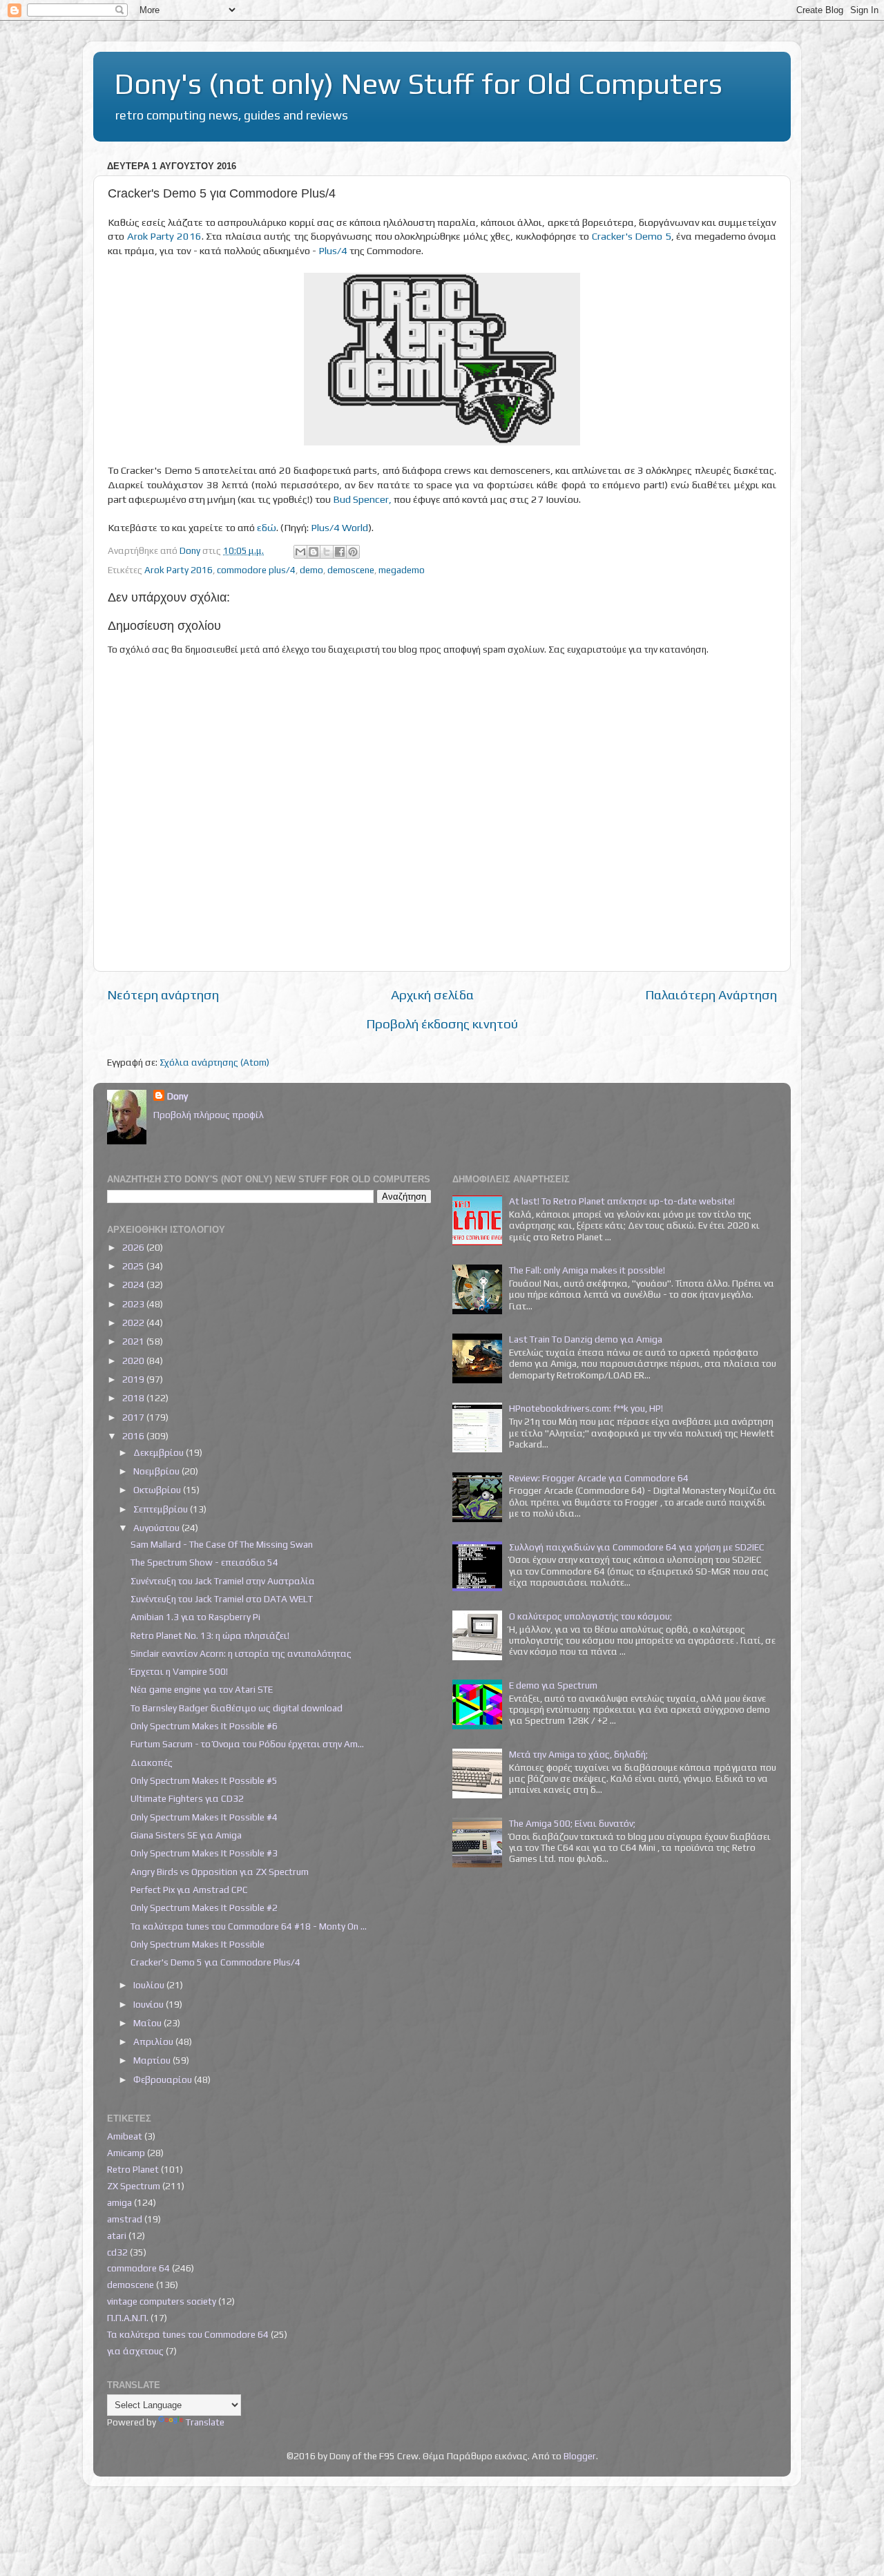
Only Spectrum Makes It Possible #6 (204, 1726)
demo (311, 570)
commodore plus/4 (256, 570)
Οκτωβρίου (158, 1490)
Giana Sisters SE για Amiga (186, 1835)
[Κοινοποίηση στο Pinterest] (353, 552)
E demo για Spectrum (553, 1685)
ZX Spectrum (134, 2186)
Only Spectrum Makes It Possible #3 (204, 1853)
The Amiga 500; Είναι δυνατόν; (572, 1823)
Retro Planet (133, 2169)
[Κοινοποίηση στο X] (327, 552)
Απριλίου (154, 2041)
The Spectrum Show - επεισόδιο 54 (204, 1562)
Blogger (580, 2456)
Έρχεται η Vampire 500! (179, 1671)
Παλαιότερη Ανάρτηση (711, 994)
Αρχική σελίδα (432, 994)
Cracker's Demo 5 (632, 236)
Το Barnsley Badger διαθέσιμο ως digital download (237, 1708)
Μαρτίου (153, 2060)
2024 (134, 1285)
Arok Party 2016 (164, 236)
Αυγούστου (157, 1528)
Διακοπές (152, 1762)
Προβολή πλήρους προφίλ (209, 1115)
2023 (134, 1304)
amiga (119, 2202)
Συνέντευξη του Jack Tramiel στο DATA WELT (222, 1599)
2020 (134, 1361)
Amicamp (126, 2153)
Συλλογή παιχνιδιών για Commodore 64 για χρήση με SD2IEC (637, 1547)
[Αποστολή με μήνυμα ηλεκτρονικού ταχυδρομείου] (300, 552)
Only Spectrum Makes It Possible (198, 1944)
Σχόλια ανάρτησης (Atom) (214, 1062)
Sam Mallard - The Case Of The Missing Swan (222, 1544)
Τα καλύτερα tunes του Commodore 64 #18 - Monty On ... (249, 1926)
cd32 (117, 2252)
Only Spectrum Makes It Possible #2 (204, 1907)
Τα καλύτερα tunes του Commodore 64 (188, 2334)
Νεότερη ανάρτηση (163, 994)
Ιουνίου (150, 2004)
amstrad (125, 2219)
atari (117, 2236)
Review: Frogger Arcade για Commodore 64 (599, 1478)
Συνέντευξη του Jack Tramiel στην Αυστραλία (223, 1581)
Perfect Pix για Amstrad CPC (189, 1890)
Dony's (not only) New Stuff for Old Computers (418, 84)
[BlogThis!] (314, 552)
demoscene (351, 570)
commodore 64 (138, 2268)
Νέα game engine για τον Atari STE (202, 1689)
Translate (205, 2422)
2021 (134, 1341)
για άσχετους (135, 2351)
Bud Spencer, (362, 499)
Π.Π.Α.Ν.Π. (128, 2318)
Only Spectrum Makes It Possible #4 (204, 1817)
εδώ (267, 527)
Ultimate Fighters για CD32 (187, 1798)
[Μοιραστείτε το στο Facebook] (340, 552)
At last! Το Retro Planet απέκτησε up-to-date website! (622, 1201)
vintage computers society (162, 2301)
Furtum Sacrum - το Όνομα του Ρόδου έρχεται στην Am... (247, 1744)
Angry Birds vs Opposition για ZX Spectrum (220, 1872)
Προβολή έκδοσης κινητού (442, 1023)
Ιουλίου (150, 1985)
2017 (134, 1417)
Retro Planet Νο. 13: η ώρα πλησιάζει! (210, 1635)
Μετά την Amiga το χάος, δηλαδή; (578, 1754)
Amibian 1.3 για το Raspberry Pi (195, 1617)
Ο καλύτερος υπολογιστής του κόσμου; (590, 1616)
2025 (134, 1266)
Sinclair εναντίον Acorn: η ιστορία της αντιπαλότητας (241, 1653)
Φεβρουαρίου (164, 2079)
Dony (177, 1096)
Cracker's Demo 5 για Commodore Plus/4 (215, 1962)
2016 (134, 1436)
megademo (402, 570)
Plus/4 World (339, 527)
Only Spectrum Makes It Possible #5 (204, 1780)
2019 (134, 1379)
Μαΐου (148, 2023)
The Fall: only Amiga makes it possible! (587, 1270)
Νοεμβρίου (157, 1471)
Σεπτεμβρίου (162, 1509)
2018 (134, 1398)
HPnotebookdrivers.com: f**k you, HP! (586, 1408)
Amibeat (125, 2136)
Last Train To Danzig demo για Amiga (586, 1339)
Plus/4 (333, 250)
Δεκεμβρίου (160, 1452)
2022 (134, 1323)
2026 (134, 1247)
